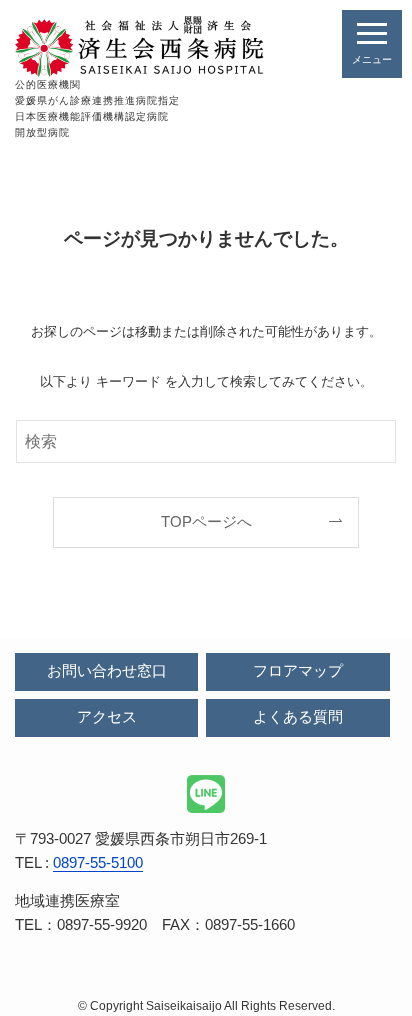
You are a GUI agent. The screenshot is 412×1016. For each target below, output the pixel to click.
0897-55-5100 (98, 863)
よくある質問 (298, 717)
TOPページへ (206, 522)
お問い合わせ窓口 (107, 671)
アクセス (107, 717)
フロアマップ (298, 671)
